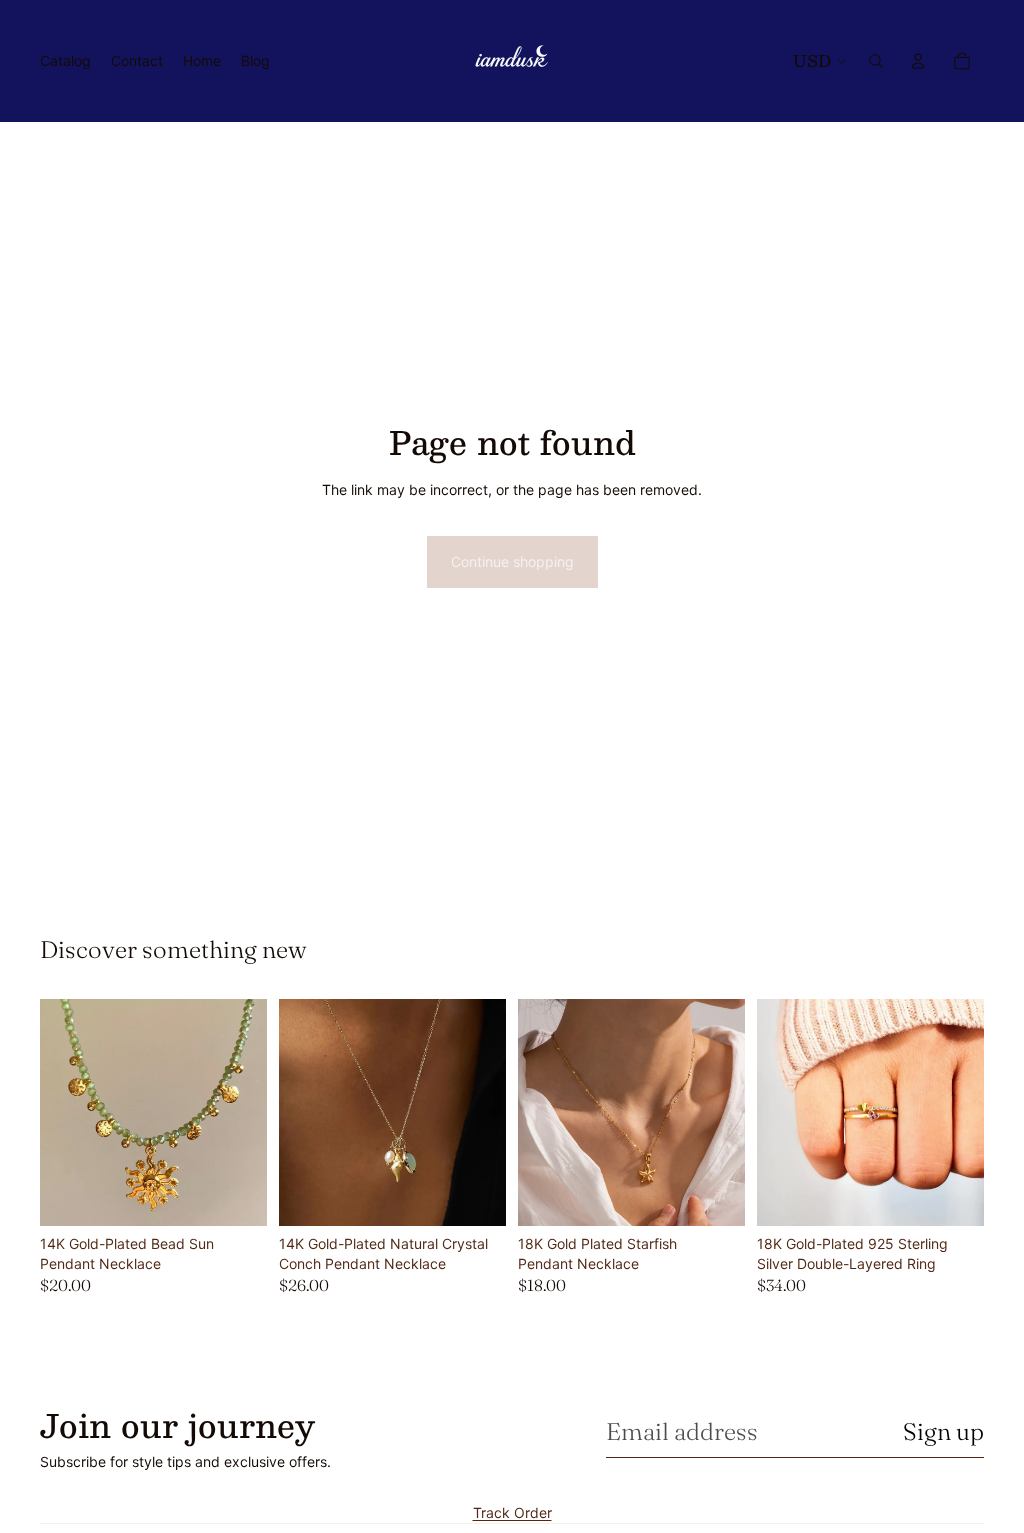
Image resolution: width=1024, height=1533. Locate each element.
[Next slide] (245, 1113)
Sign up (943, 1431)
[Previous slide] (62, 1113)
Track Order (512, 1512)
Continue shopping (512, 561)
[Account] (918, 61)
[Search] (876, 61)
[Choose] (236, 1195)
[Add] (475, 1195)
